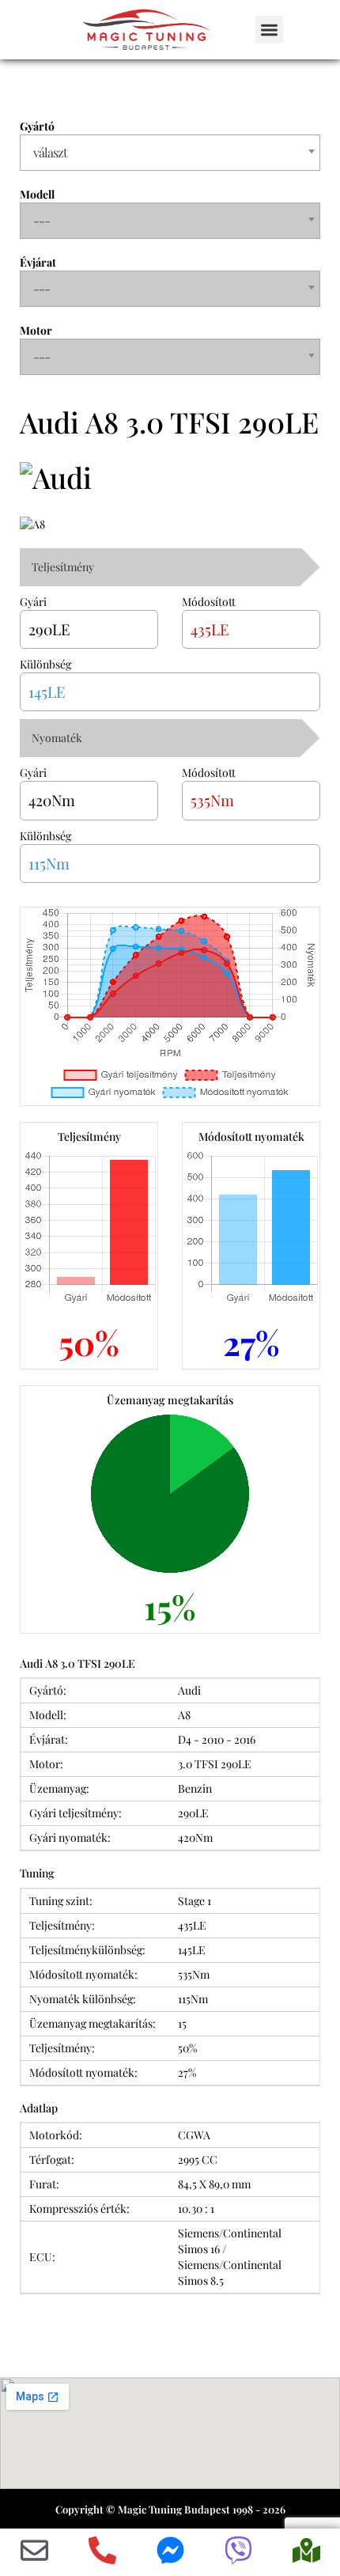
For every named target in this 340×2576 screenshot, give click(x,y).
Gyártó (37, 126)
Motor (36, 330)
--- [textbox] (42, 220)
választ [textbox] (50, 152)
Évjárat (38, 262)
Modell (37, 194)
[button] (269, 30)
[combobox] (170, 153)
